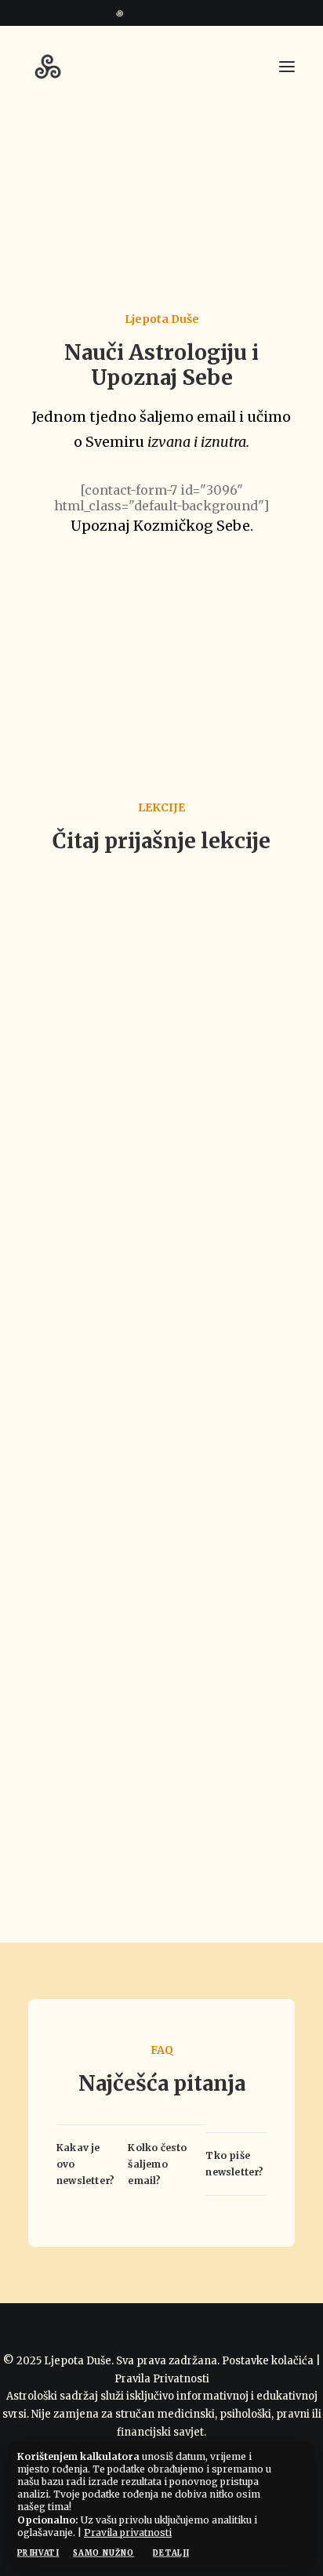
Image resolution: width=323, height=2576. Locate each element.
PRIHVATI (38, 2553)
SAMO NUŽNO (103, 2553)
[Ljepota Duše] (48, 67)
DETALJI (171, 2553)
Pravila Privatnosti (162, 2379)
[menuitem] (156, 12)
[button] (156, 12)
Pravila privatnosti (128, 2532)
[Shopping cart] (241, 67)
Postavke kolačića (268, 2361)
